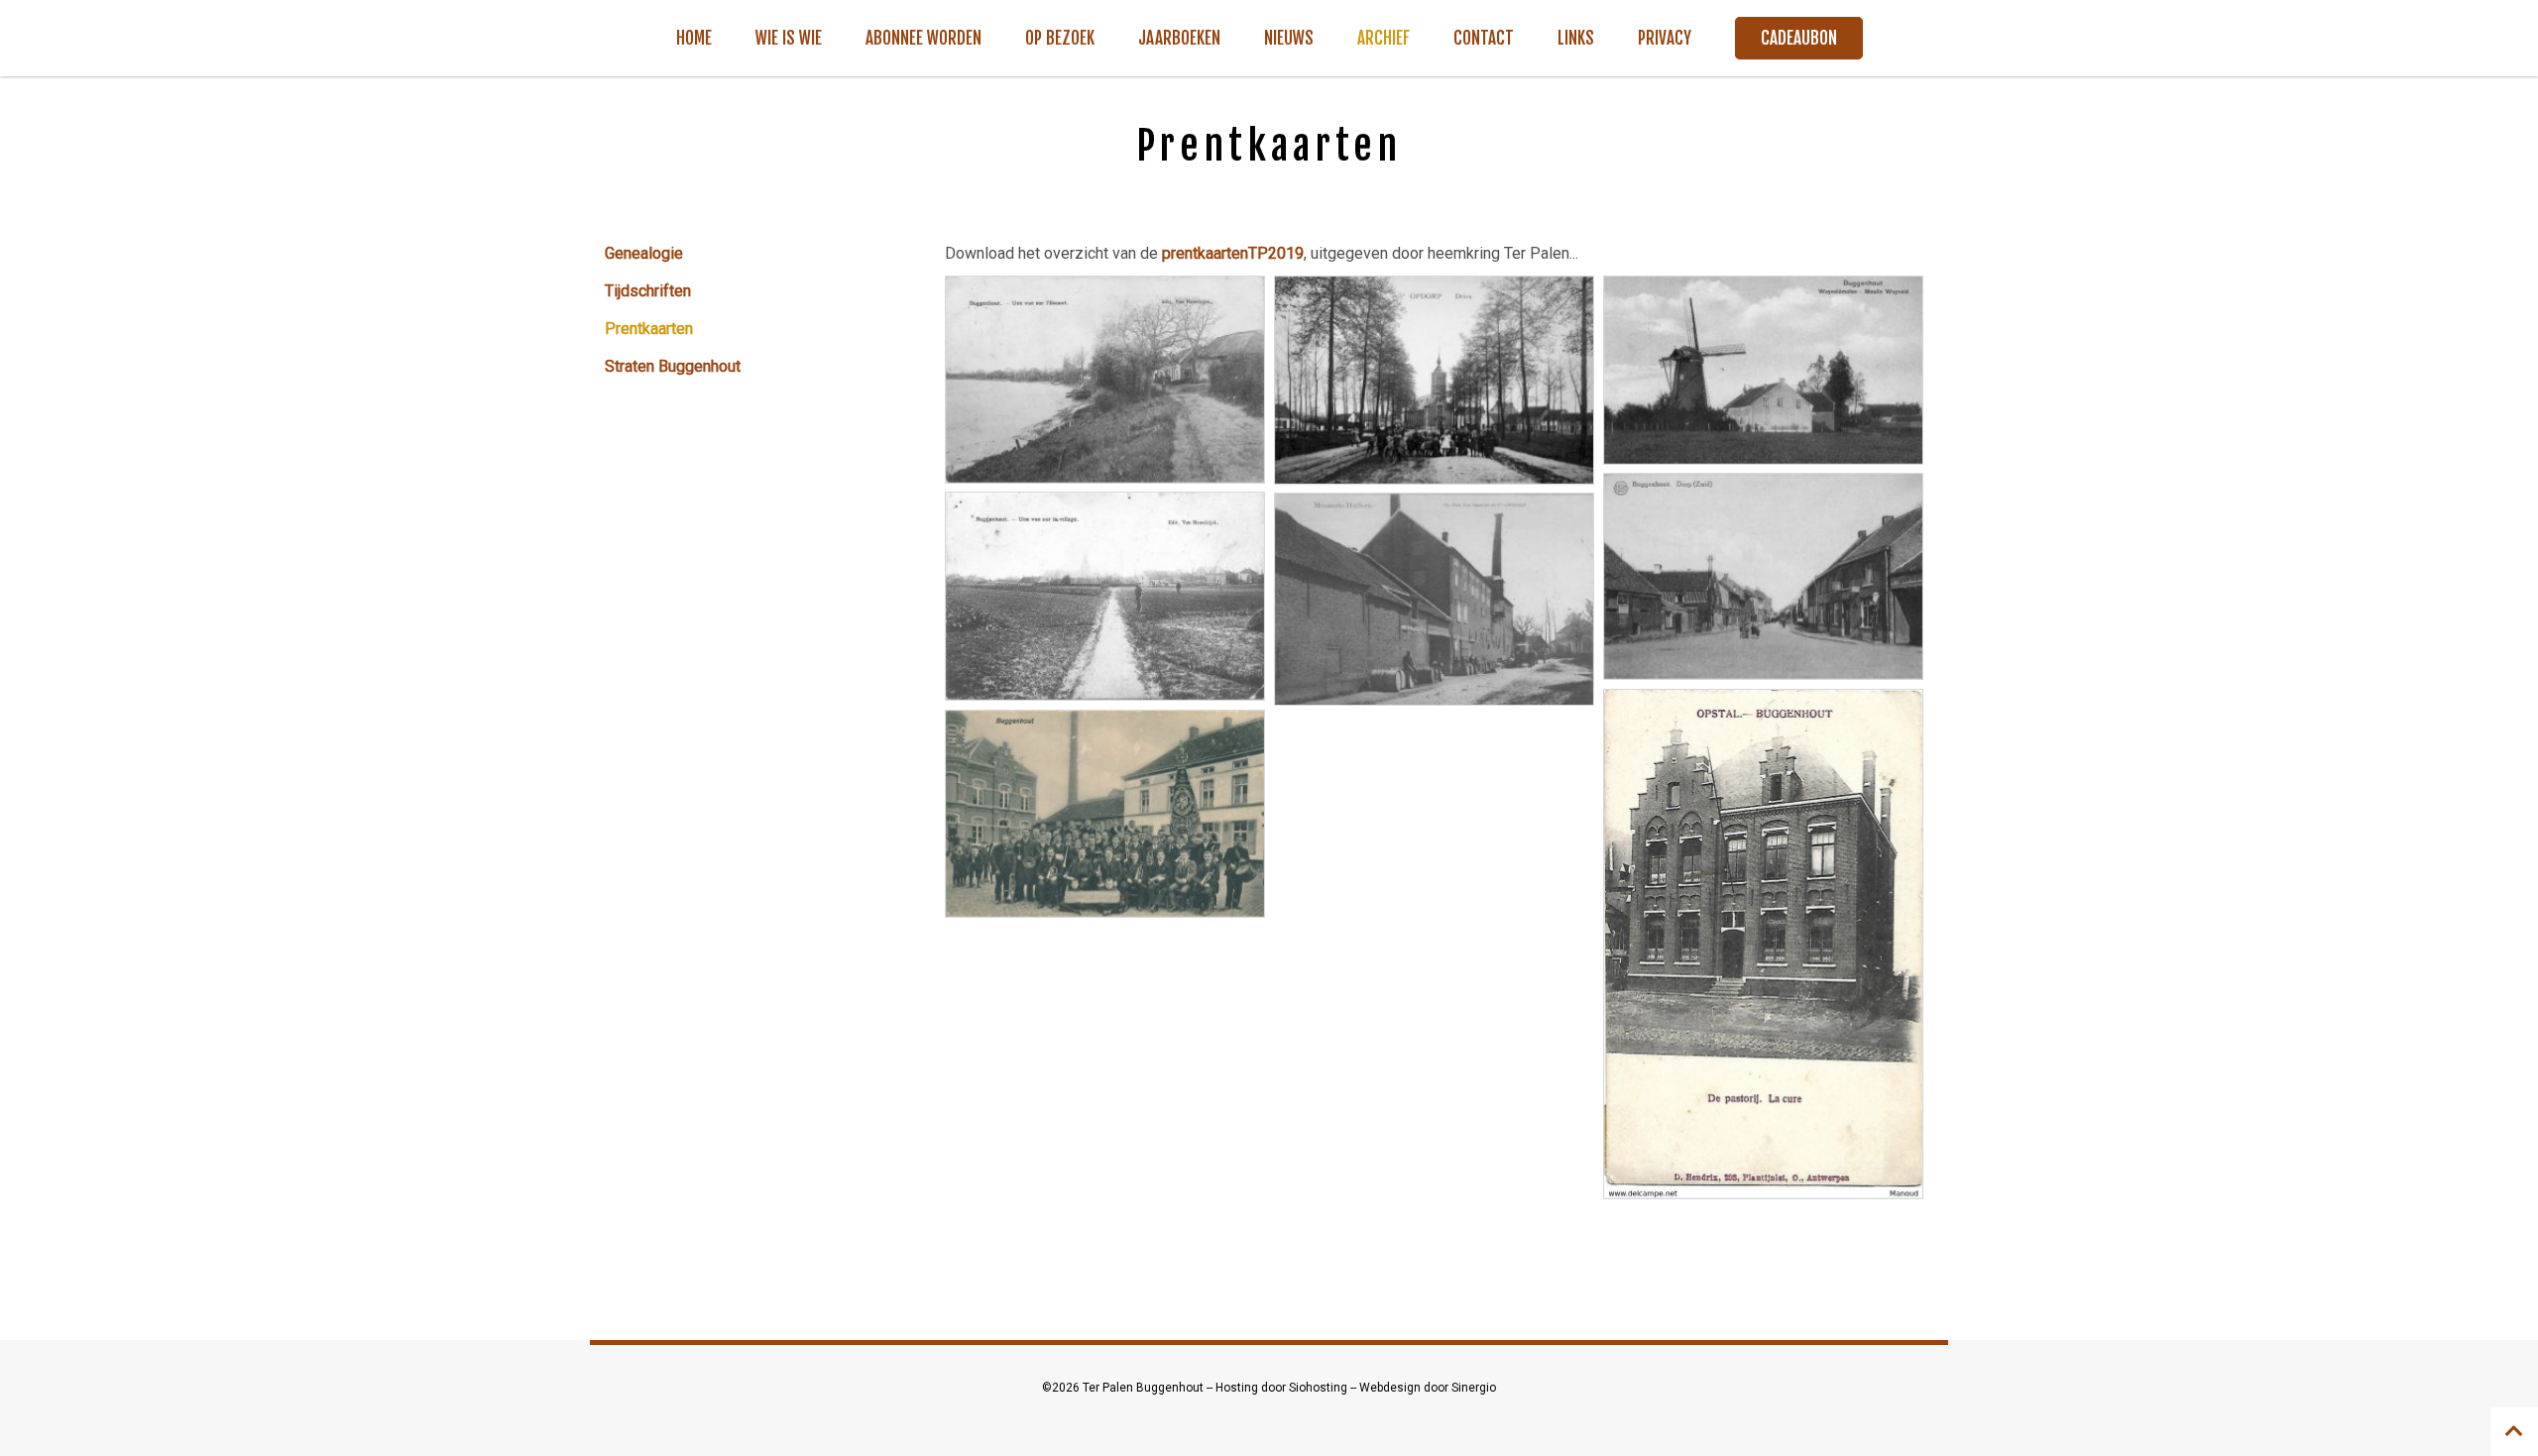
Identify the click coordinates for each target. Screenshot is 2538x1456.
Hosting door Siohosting (1283, 1388)
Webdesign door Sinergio (1428, 1388)
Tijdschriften (648, 291)
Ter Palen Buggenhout (1145, 1388)
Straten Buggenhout (673, 366)
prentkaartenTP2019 (1233, 253)
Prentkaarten (649, 329)
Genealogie (644, 253)
